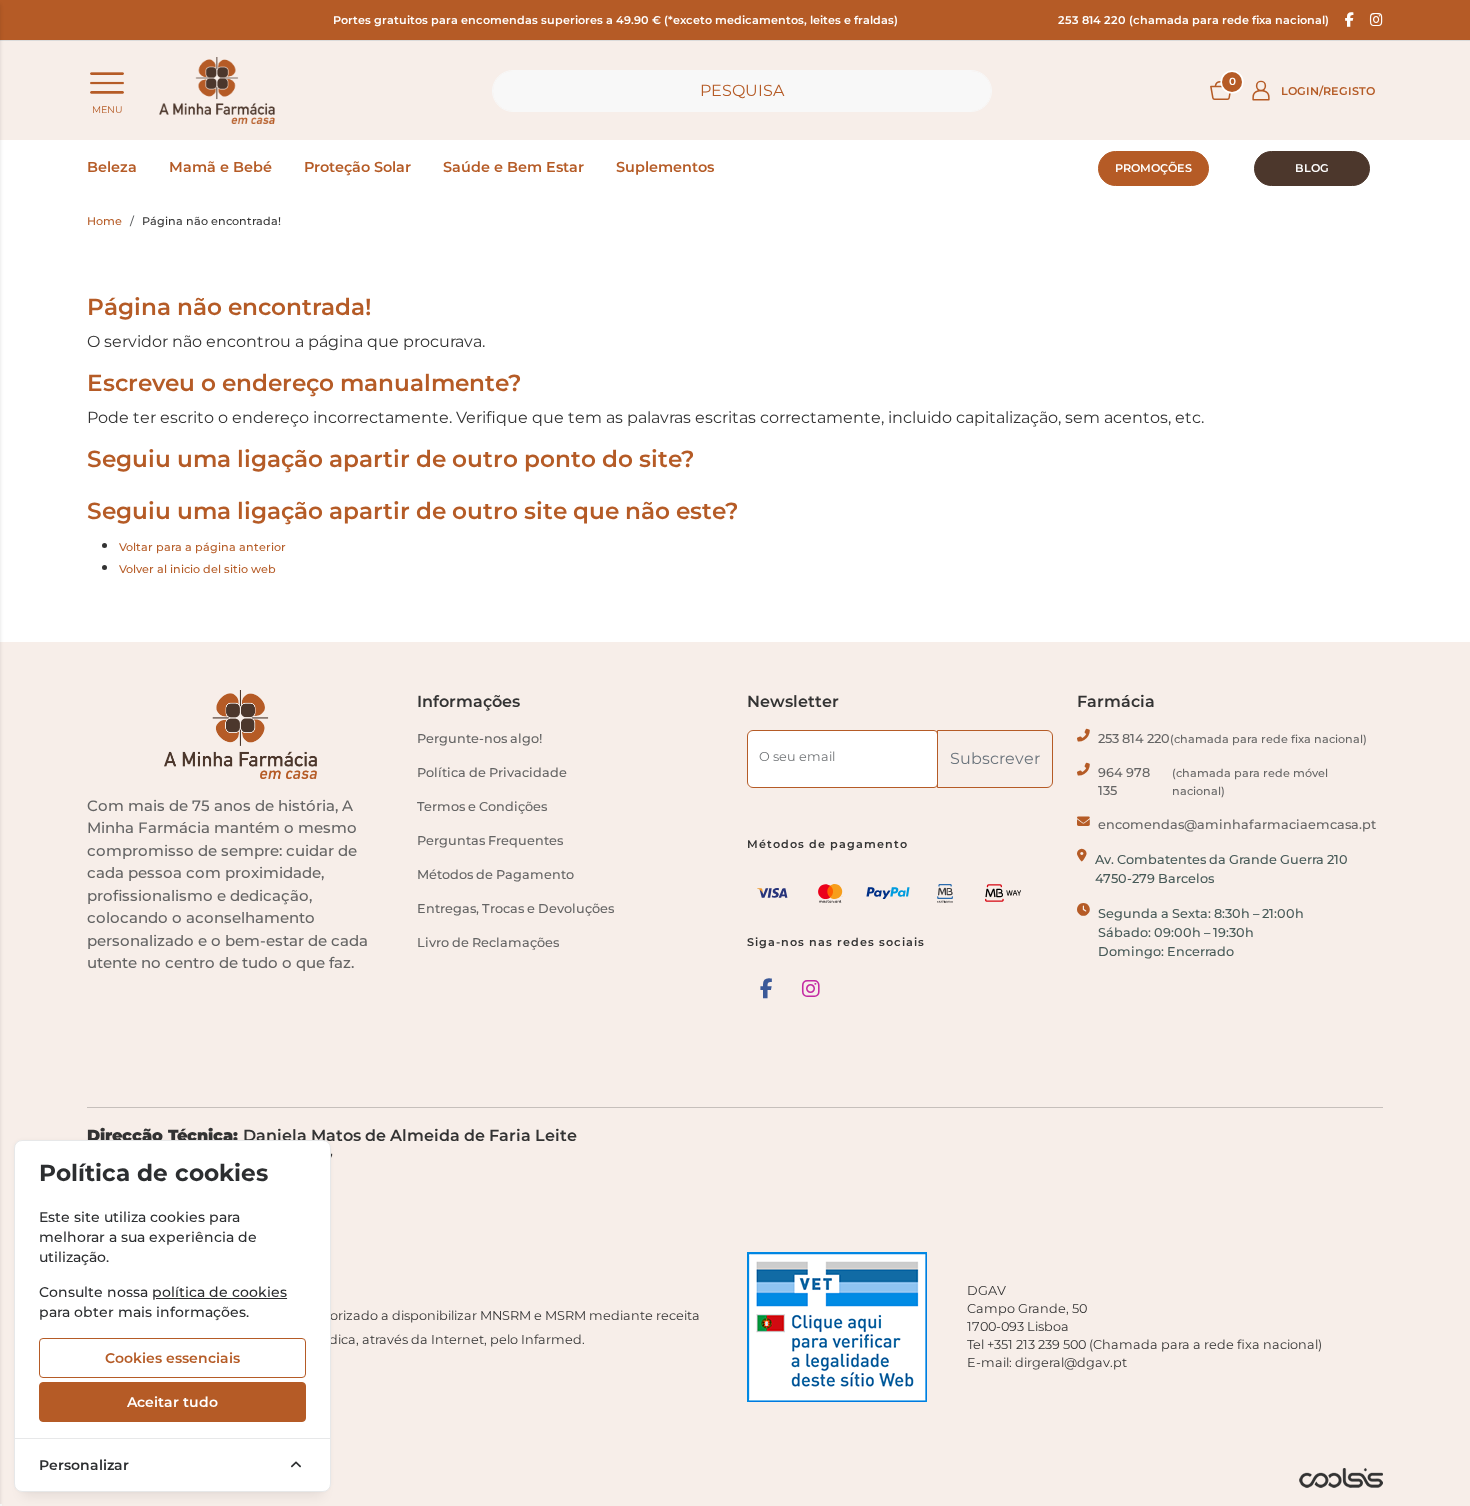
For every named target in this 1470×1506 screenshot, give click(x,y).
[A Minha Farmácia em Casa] (217, 90)
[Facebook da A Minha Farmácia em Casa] (766, 989)
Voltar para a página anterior (202, 547)
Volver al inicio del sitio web (197, 569)
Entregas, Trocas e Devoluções (515, 908)
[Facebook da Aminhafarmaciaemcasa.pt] (1349, 20)
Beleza (112, 167)
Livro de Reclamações (488, 942)
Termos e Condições (482, 806)
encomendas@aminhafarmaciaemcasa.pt (1237, 824)
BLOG (1312, 168)
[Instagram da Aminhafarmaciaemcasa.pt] (1376, 20)
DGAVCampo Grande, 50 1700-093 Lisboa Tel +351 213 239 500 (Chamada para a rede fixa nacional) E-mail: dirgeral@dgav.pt (1144, 1326)
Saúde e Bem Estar (513, 167)
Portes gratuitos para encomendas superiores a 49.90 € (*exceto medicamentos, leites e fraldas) (615, 20)
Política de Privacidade (492, 772)
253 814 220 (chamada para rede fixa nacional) (1193, 20)
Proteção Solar (357, 167)
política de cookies (219, 1292)
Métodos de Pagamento (495, 874)
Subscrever (995, 758)
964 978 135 (1213, 781)
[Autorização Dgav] (845, 1327)
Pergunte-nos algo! (479, 738)
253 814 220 (1232, 738)
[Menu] (107, 83)
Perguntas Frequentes (490, 840)
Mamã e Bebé (220, 167)
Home (104, 221)
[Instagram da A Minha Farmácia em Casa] (811, 989)
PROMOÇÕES (1153, 168)
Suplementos (665, 167)
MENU (107, 109)
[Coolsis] (1341, 1478)
